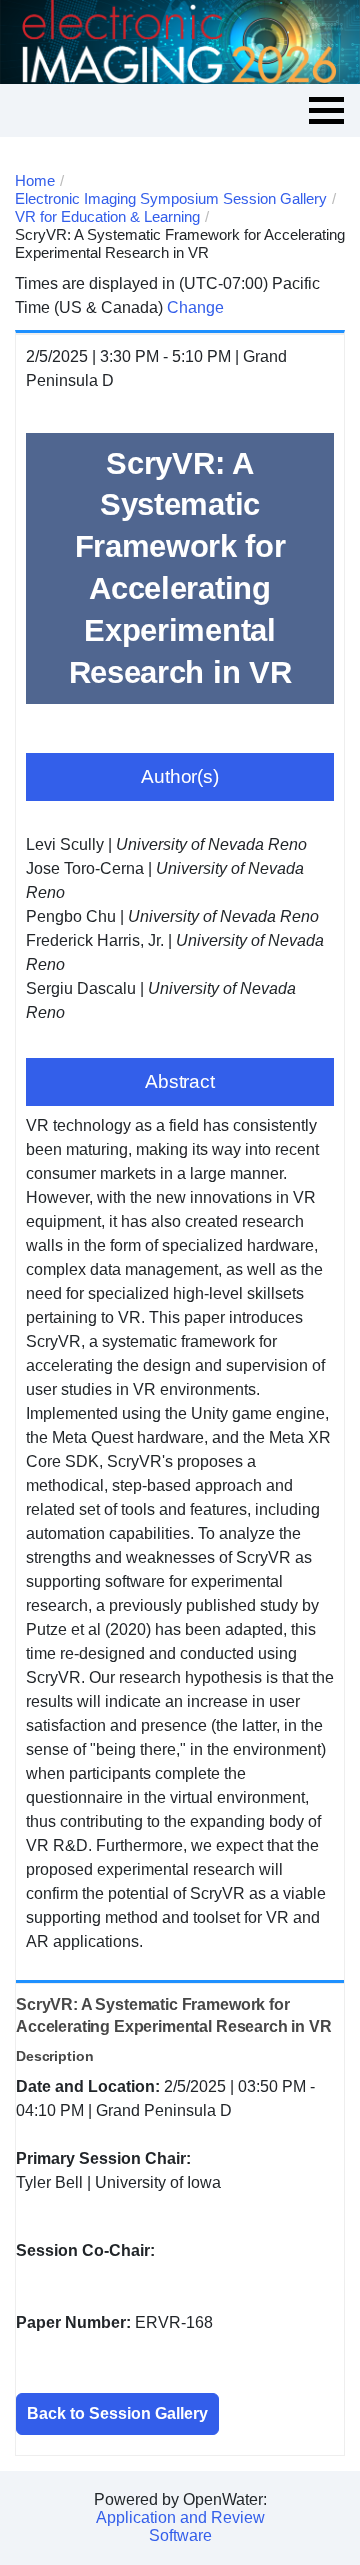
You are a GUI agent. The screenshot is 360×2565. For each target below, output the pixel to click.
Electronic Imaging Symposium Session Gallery (171, 198)
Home (35, 180)
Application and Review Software (180, 2526)
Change (195, 307)
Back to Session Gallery (117, 2413)
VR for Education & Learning (107, 216)
